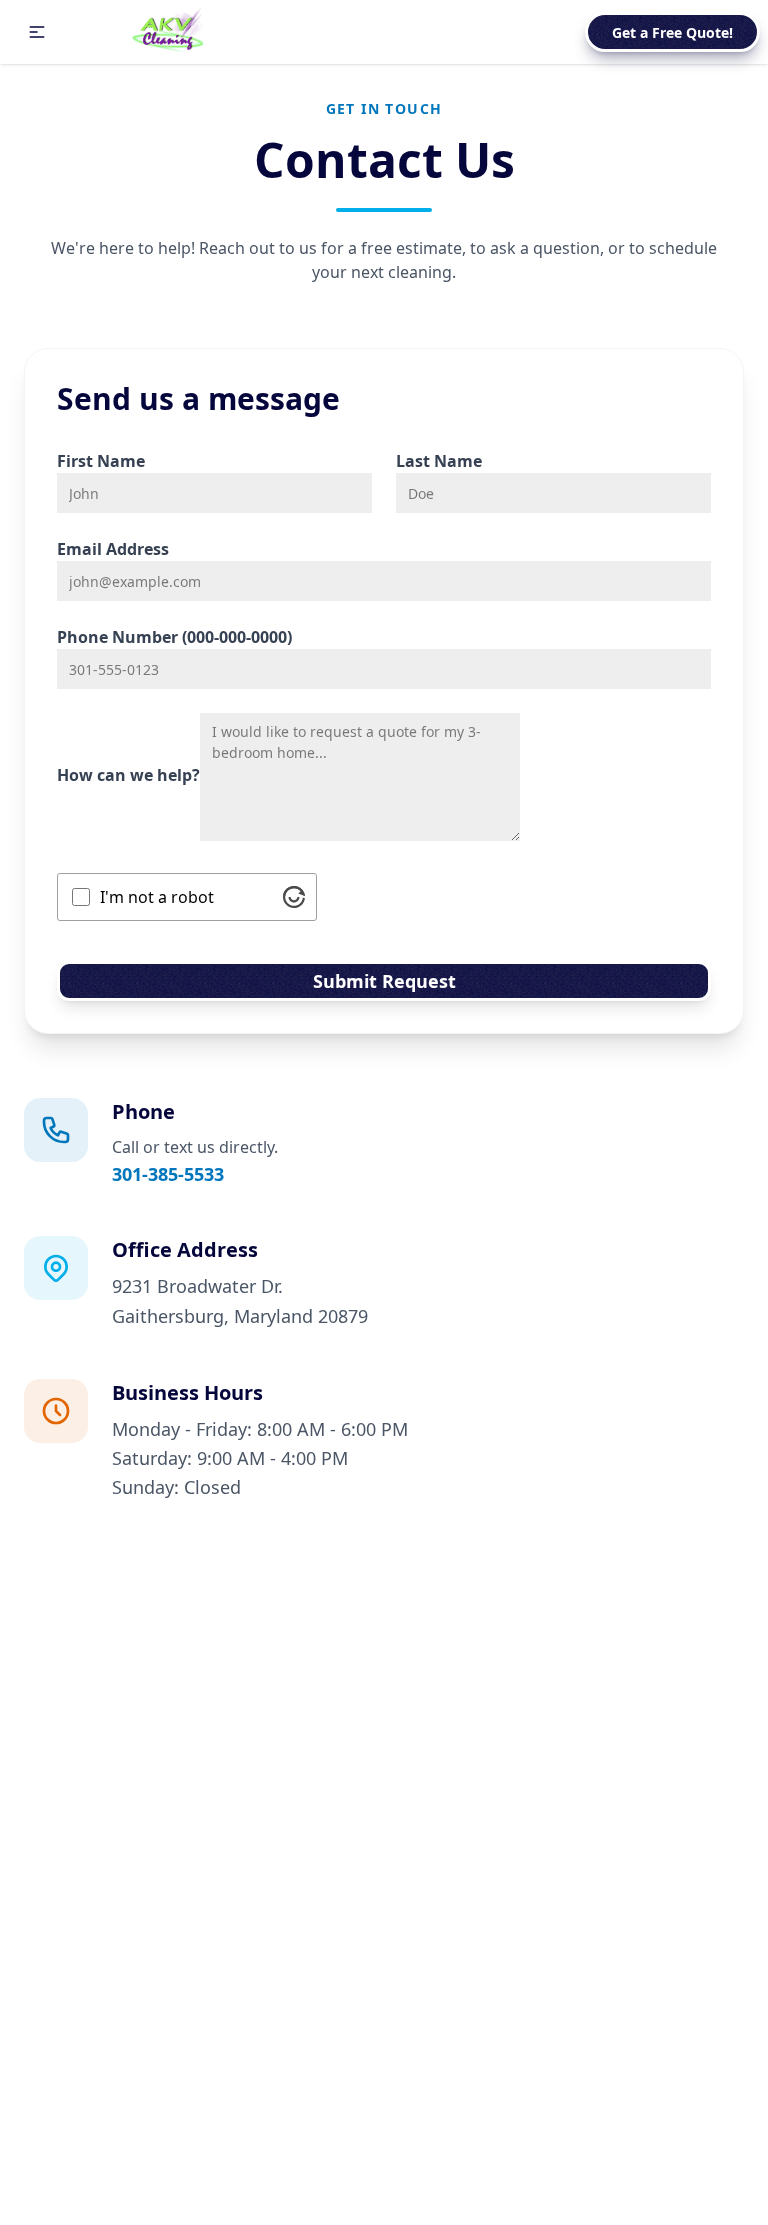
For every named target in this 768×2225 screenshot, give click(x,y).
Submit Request (384, 981)
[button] (37, 32)
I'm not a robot (157, 897)
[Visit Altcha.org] (294, 897)
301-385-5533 (168, 1174)
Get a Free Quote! (672, 32)
